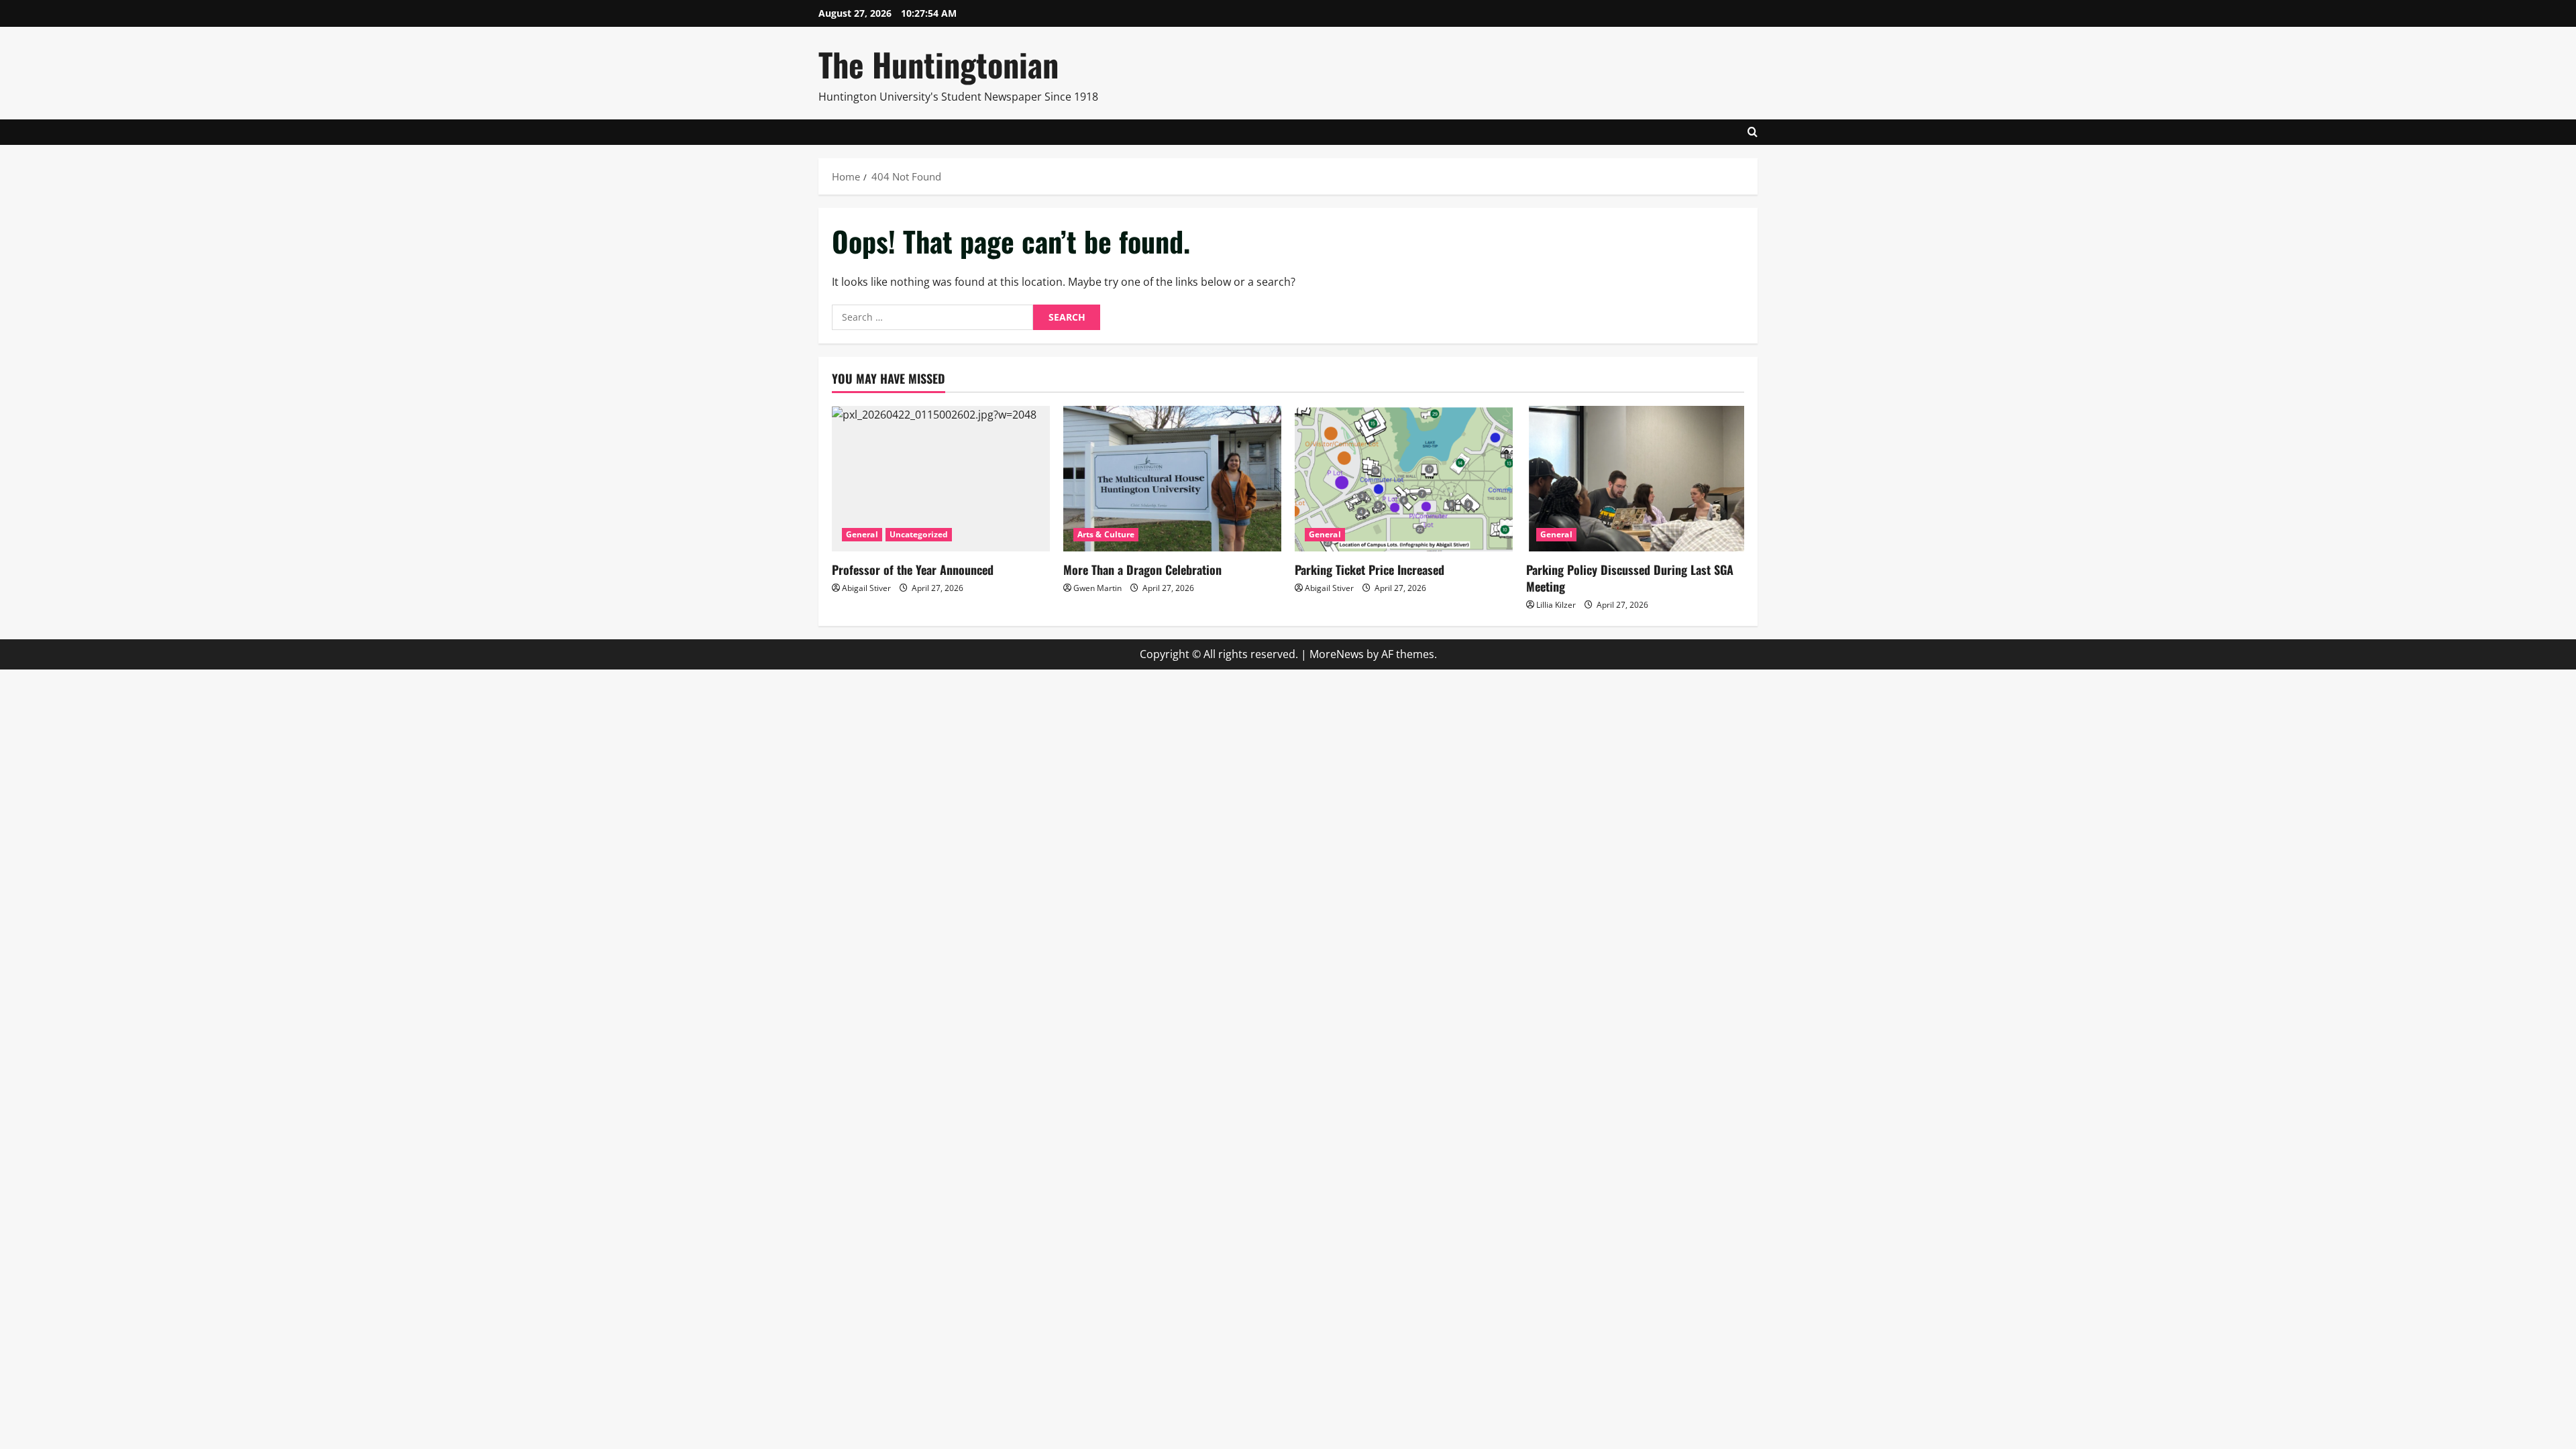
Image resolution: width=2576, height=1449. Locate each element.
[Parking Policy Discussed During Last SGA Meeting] (1635, 479)
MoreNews (1337, 654)
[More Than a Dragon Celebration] (1172, 479)
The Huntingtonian (938, 64)
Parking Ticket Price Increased (1370, 570)
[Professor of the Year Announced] (941, 479)
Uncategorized (919, 534)
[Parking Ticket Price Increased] (1404, 479)
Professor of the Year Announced (913, 570)
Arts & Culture (1106, 534)
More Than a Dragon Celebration (1142, 570)
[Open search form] (1753, 132)
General (862, 534)
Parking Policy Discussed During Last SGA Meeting (1630, 578)
